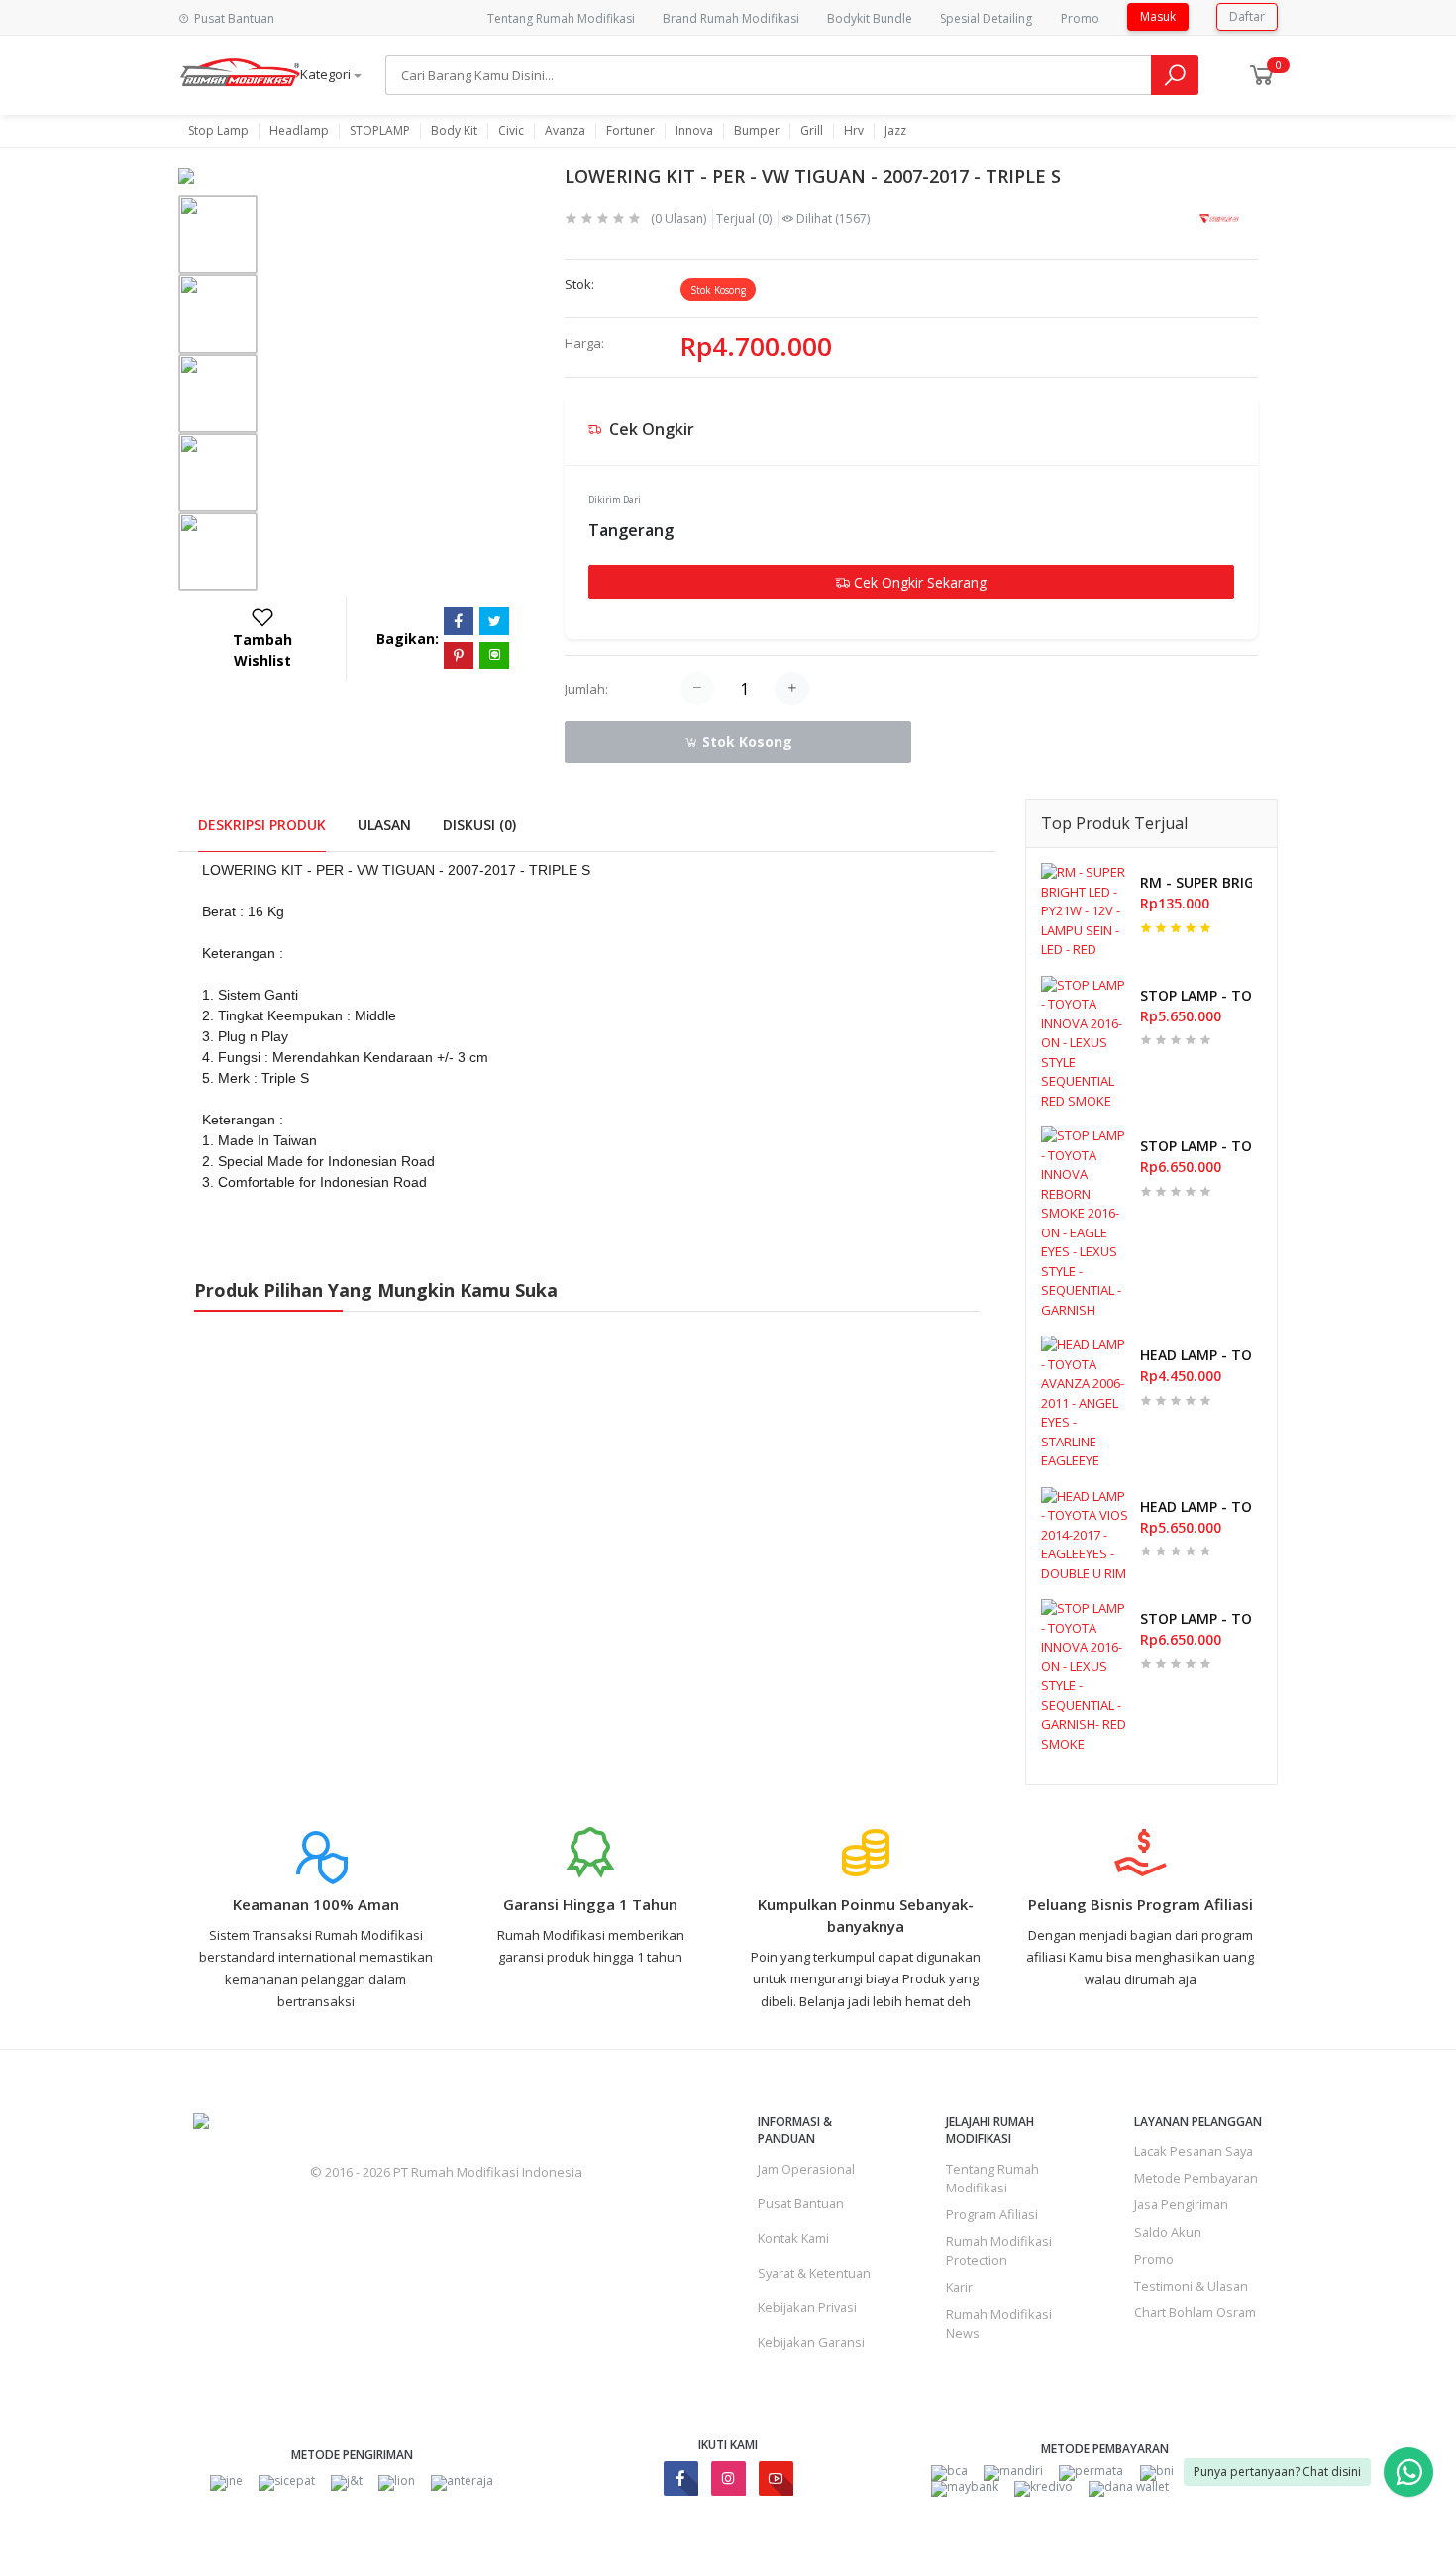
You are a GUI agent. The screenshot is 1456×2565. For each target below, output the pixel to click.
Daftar (1247, 16)
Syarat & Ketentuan (814, 2273)
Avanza (565, 131)
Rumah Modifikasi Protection (999, 2250)
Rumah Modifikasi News (999, 2324)
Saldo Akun (1168, 2232)
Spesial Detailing (986, 18)
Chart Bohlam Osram (1195, 2312)
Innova (694, 131)
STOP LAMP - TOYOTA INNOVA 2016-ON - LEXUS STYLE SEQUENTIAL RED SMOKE (1196, 995)
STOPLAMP (380, 131)
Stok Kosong (745, 742)
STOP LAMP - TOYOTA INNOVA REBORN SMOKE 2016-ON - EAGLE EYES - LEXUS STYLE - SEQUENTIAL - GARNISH (1196, 1146)
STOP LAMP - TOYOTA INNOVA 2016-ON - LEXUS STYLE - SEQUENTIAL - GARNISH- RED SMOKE (1196, 1618)
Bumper (757, 131)
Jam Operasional (806, 2169)
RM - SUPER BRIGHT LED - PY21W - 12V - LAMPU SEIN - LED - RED (1196, 882)
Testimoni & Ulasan (1191, 2286)
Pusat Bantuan (801, 2203)
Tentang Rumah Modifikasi (561, 18)
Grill (812, 131)
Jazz (895, 131)
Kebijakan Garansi (811, 2342)
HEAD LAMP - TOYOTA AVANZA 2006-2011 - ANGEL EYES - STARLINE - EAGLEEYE (1196, 1355)
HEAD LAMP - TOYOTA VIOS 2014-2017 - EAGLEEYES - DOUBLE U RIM (1196, 1506)
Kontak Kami (793, 2238)
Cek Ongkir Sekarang (918, 582)
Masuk (1158, 16)
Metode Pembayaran (1196, 2178)
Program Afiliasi (992, 2214)
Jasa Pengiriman (1181, 2204)
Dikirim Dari (615, 500)
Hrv (854, 131)
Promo (1080, 18)
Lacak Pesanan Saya (1194, 2151)
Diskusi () (479, 825)
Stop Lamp (218, 131)
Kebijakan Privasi (807, 2307)
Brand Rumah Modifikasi (731, 18)
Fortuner (630, 131)
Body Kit (454, 131)
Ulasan (384, 825)
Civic (511, 131)
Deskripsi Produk (262, 825)
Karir (959, 2287)
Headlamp (299, 131)
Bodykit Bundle (870, 18)
